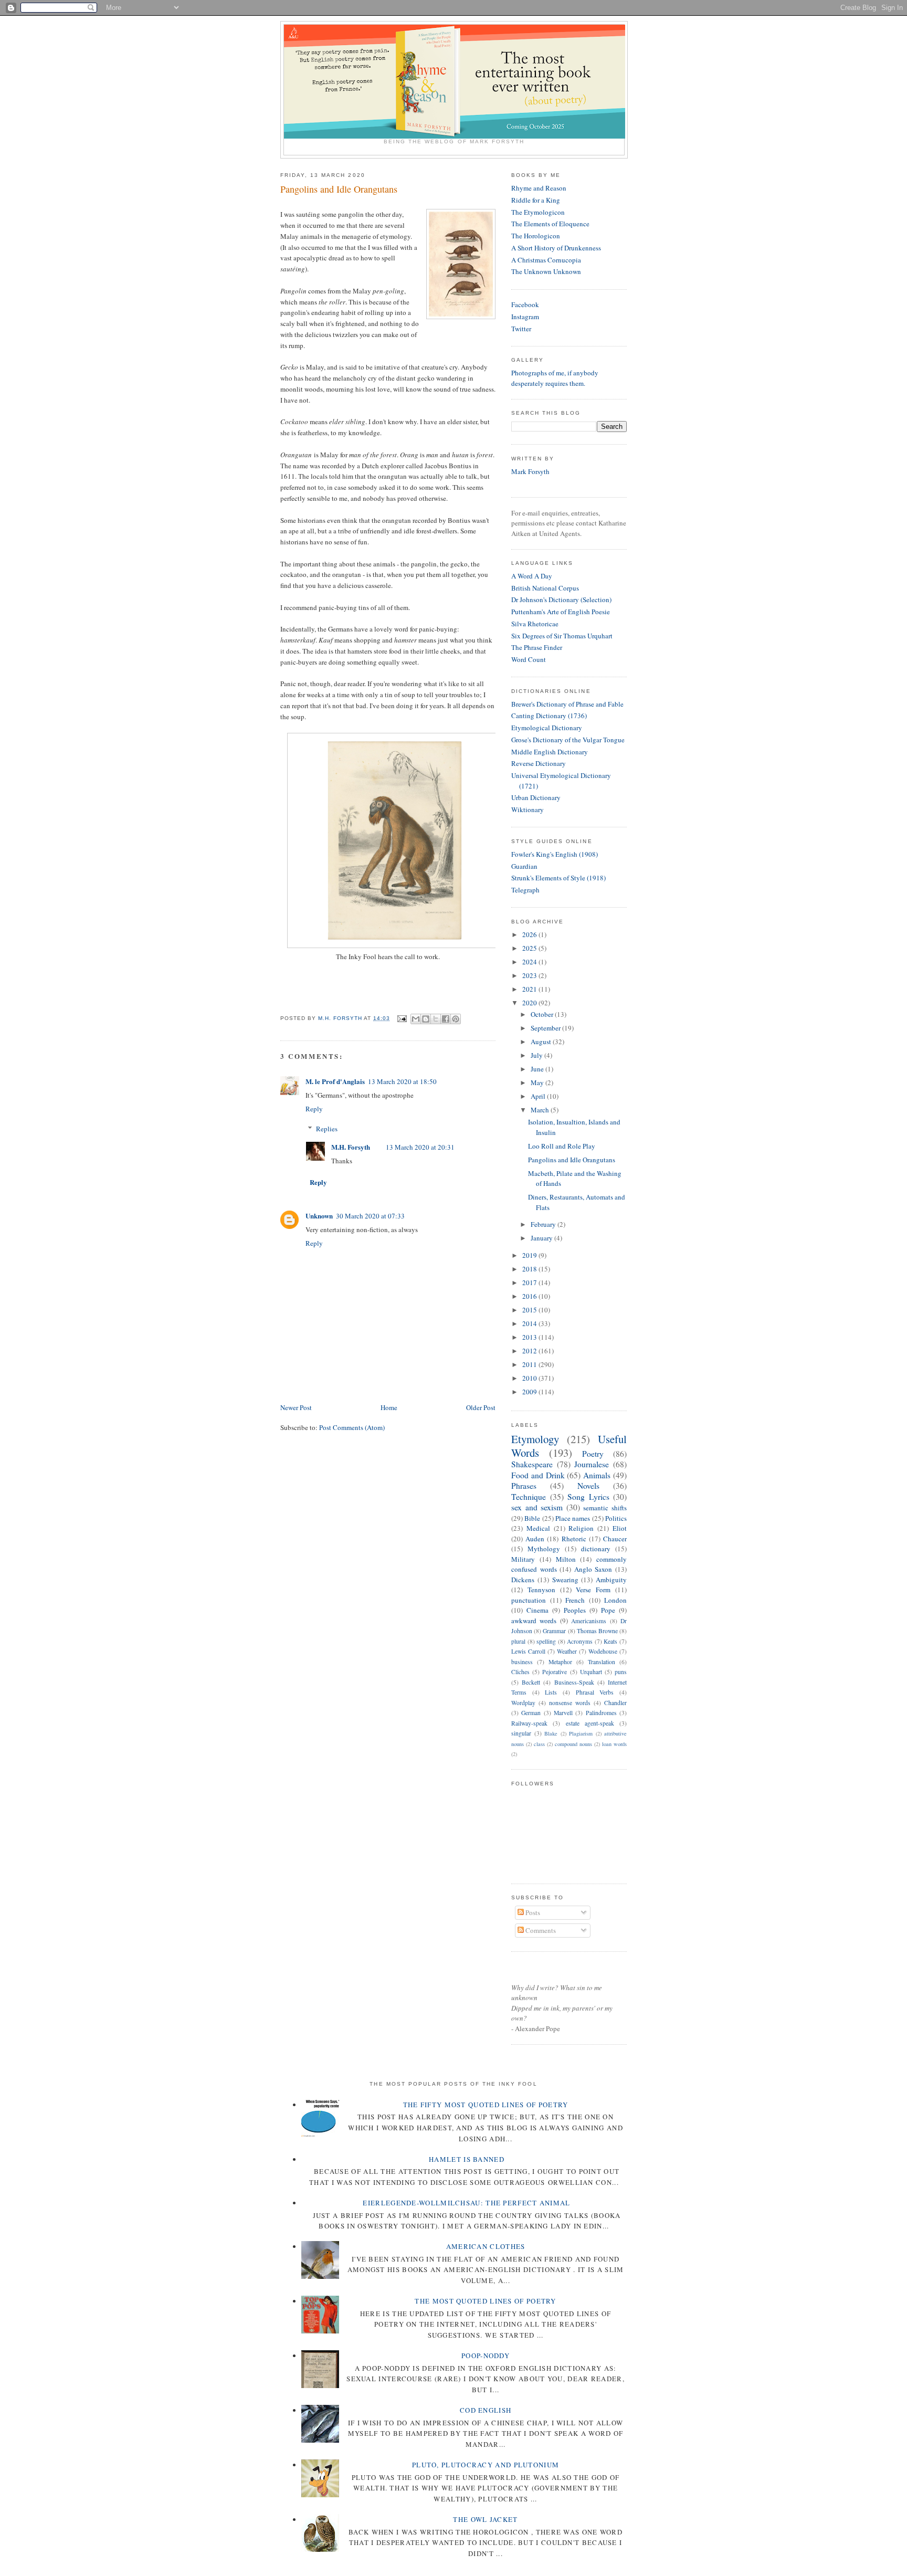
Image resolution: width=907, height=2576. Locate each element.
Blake (551, 1733)
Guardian (524, 866)
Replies (327, 1129)
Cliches (520, 1672)
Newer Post (296, 1407)
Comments (540, 1930)
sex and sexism (537, 1507)
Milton (566, 1559)
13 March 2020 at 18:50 (402, 1081)
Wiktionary (528, 809)
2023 (530, 975)
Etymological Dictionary (547, 728)
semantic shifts (605, 1508)
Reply (314, 1109)
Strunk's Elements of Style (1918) (558, 878)
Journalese (592, 1464)
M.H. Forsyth (351, 1147)
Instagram (525, 317)
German (531, 1713)
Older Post (481, 1407)
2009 (530, 1392)
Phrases (524, 1486)
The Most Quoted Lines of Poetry (485, 2301)
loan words (614, 1744)
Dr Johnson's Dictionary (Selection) (561, 600)
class (539, 1744)
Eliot (620, 1528)
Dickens (523, 1580)
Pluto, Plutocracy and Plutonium (486, 2465)
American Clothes (486, 2246)
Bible (532, 1518)
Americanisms (589, 1621)
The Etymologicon (538, 212)
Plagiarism (581, 1733)
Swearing (565, 1580)
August (542, 1042)
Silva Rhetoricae (535, 624)
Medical (538, 1528)
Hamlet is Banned (467, 2159)
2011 (530, 1364)
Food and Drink (538, 1475)
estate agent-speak (590, 1723)
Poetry (593, 1454)
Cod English (486, 2410)
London (615, 1600)
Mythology (544, 1549)
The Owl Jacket (485, 2519)
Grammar (554, 1631)
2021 (530, 989)
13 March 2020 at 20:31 (420, 1147)
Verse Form (593, 1590)
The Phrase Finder (537, 647)
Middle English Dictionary (550, 752)
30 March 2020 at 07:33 (370, 1216)
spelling (546, 1641)
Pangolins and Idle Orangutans (572, 1160)
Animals (597, 1475)
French (575, 1600)
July (537, 1055)
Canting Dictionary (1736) (549, 716)
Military (523, 1559)
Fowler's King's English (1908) (555, 854)
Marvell (563, 1713)
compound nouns (573, 1744)
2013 (530, 1337)
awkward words (534, 1621)
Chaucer (615, 1539)
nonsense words (570, 1703)
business (522, 1662)
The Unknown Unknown (546, 271)
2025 (530, 948)
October (543, 1014)
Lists (551, 1692)
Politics (616, 1518)
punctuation (529, 1600)
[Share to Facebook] (446, 1019)
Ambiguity (611, 1580)
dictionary (596, 1549)
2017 (530, 1282)
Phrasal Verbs (595, 1692)
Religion (581, 1528)
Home (389, 1407)
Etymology (535, 1439)
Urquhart (591, 1672)
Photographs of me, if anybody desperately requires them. (555, 378)
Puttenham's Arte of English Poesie (561, 612)
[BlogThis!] (426, 1019)
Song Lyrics (588, 1497)
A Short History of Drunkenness (556, 248)
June (538, 1069)
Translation (602, 1662)
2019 (530, 1255)
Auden (535, 1539)
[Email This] (416, 1019)
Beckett (531, 1682)
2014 (530, 1323)
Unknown (319, 1216)
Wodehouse (603, 1651)
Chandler (615, 1703)
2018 (530, 1269)
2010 (530, 1378)
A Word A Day (532, 576)
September (546, 1028)
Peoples (575, 1610)
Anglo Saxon (593, 1569)
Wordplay (523, 1703)
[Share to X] (436, 1019)
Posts (532, 1912)
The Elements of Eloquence (550, 224)
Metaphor (560, 1662)
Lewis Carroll (528, 1651)
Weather (567, 1651)
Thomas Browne (597, 1631)
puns (621, 1672)
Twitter (521, 329)
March (541, 1110)
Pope (608, 1610)
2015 (530, 1310)
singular (521, 1733)
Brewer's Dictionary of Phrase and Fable (567, 704)
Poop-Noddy (486, 2356)
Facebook (525, 304)
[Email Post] (401, 1018)
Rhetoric (574, 1539)
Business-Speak (574, 1682)
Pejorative (555, 1672)
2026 (530, 934)
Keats (610, 1641)
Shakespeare (532, 1464)
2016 (530, 1296)
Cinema (537, 1610)
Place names (573, 1518)
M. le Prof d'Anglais (335, 1081)
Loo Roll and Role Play (562, 1146)
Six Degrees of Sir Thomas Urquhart (562, 636)
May (538, 1082)
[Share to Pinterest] (456, 1019)
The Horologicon (536, 236)
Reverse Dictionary (539, 763)
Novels (588, 1486)
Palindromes (601, 1713)
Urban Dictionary (536, 797)
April (539, 1096)
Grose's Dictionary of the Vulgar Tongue (568, 740)
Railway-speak (529, 1723)
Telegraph (525, 890)
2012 (530, 1351)
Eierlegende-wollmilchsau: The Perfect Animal (466, 2203)
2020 (530, 1003)
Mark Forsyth (530, 471)
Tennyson (541, 1590)
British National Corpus (545, 588)
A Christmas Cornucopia (546, 260)
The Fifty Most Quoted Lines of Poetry (486, 2105)
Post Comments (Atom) (352, 1427)
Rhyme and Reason (539, 188)
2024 (530, 962)
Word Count (529, 659)
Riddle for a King (536, 200)
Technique (529, 1497)
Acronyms (580, 1641)
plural (518, 1641)
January (542, 1238)
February (544, 1224)
